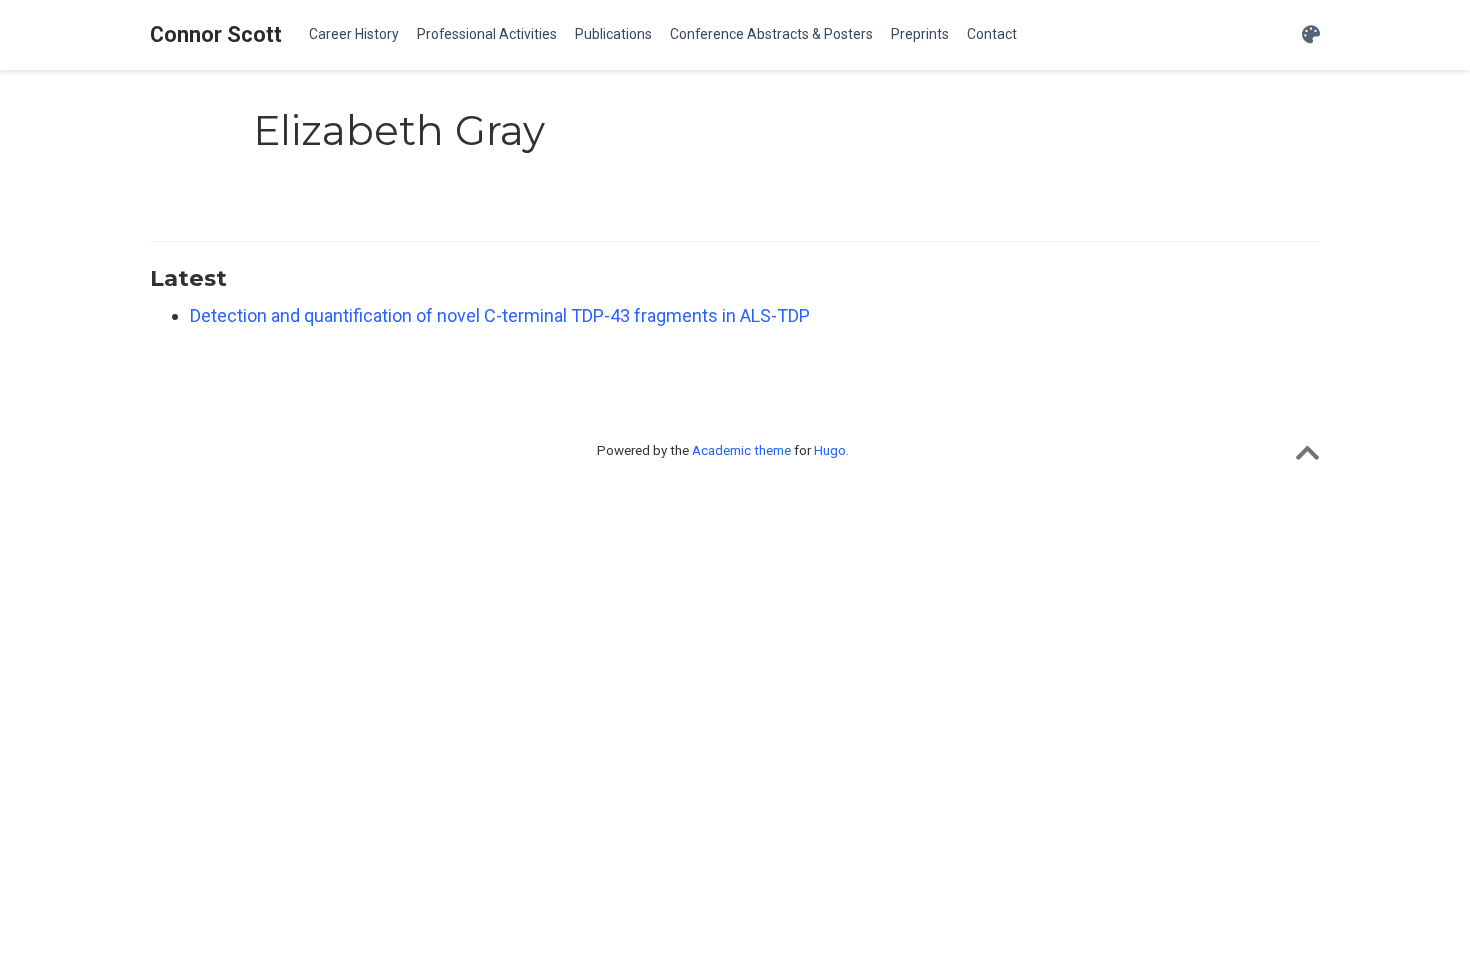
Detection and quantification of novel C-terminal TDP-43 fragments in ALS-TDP (500, 315)
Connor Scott (216, 34)
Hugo (830, 450)
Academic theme (741, 450)
